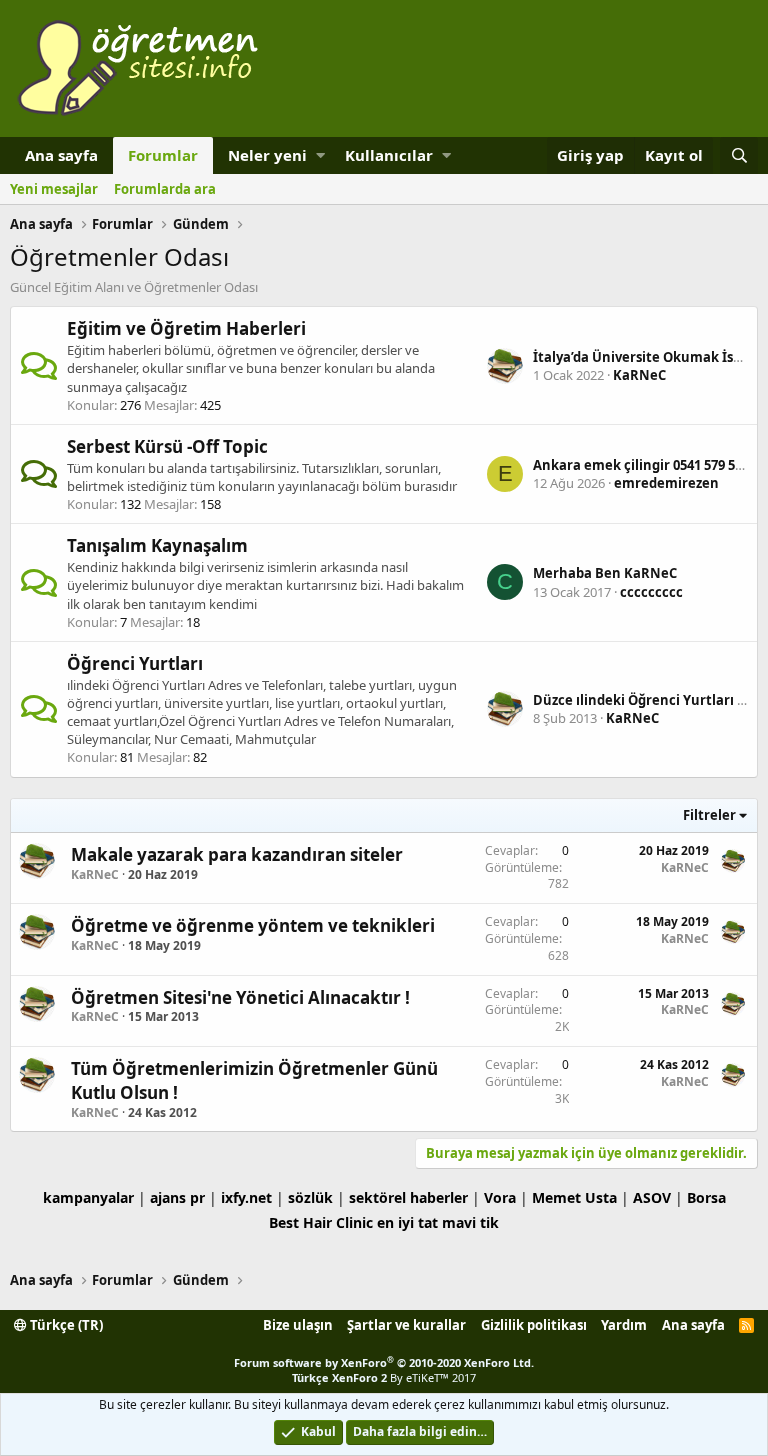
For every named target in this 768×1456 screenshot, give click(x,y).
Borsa (706, 1197)
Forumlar (163, 155)
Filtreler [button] (709, 815)
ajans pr (177, 1197)
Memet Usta (574, 1197)
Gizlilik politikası (534, 1325)
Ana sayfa (61, 155)
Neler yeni (267, 155)
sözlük (310, 1197)
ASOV (652, 1197)
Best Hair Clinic (321, 1222)
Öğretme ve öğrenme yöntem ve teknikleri (253, 925)
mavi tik (470, 1222)
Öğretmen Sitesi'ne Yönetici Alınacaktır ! (240, 997)
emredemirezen (666, 483)
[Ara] (739, 155)
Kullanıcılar (389, 155)
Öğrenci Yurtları (135, 663)
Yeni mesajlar (54, 189)
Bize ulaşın (298, 1325)
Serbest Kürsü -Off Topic (167, 446)
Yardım (624, 1325)
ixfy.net (246, 1197)
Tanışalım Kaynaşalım (157, 545)
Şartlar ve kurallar (406, 1325)
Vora (500, 1197)
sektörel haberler (408, 1197)
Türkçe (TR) (65, 1325)
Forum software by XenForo (384, 1362)
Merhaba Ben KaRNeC (605, 573)
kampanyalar (88, 1197)
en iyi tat (407, 1222)
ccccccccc (651, 592)
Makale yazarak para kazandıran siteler (237, 854)
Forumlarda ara (165, 189)
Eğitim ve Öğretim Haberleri (186, 328)
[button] (320, 155)
